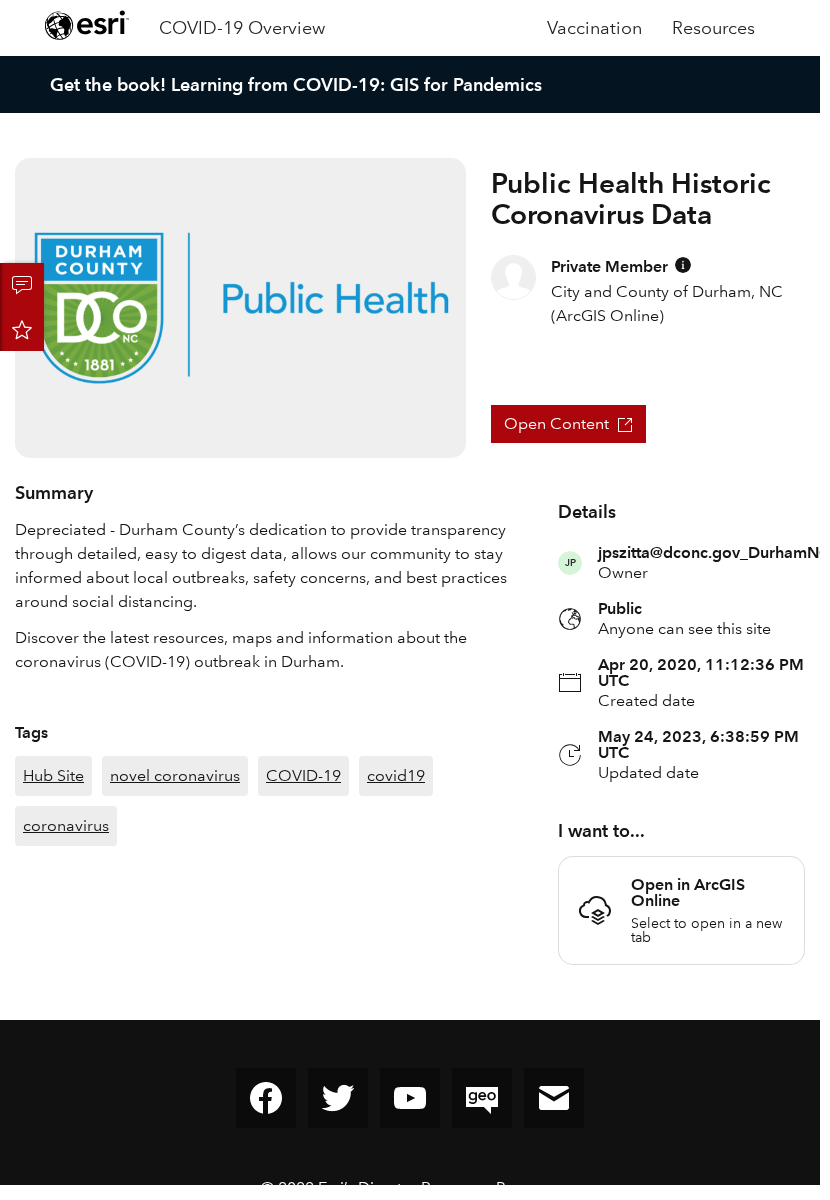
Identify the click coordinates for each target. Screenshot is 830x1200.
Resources (713, 28)
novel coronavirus (175, 775)
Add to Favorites (22, 329)
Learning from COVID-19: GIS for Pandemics (356, 84)
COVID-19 (303, 775)
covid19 (396, 775)
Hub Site (53, 775)
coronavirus (66, 825)
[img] (683, 265)
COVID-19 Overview (242, 28)
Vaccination (594, 28)
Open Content (556, 423)
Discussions (22, 285)
